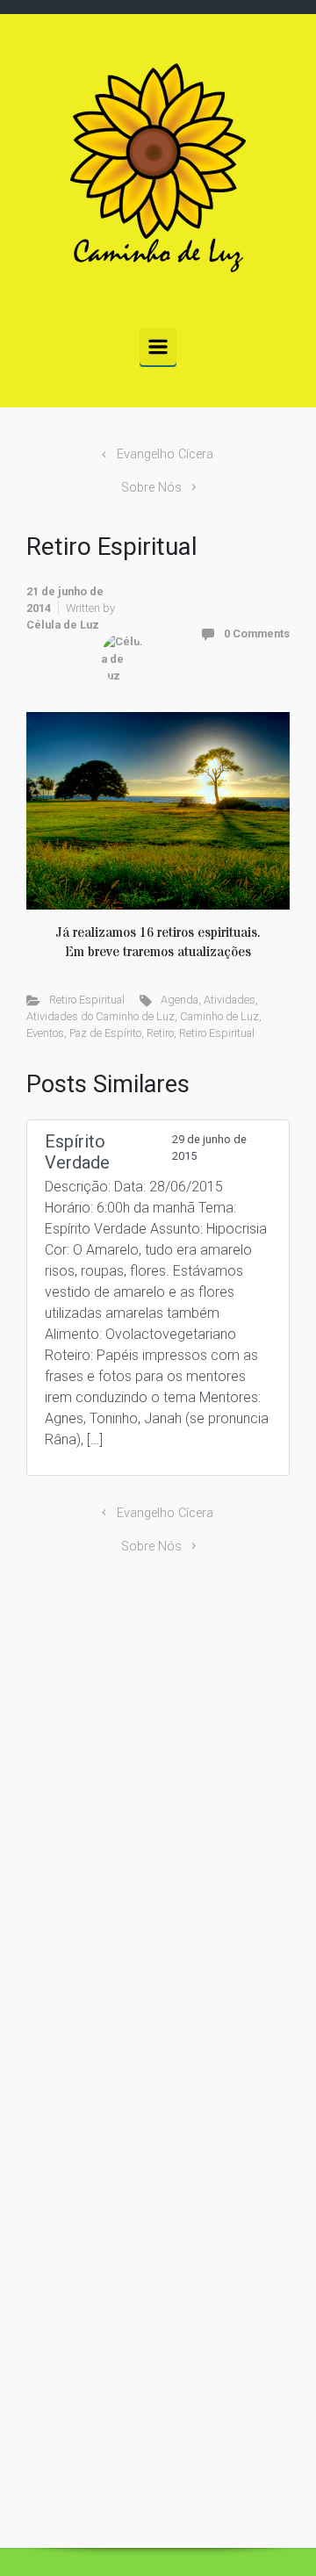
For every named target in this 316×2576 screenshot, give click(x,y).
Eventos (45, 1033)
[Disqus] (158, 1810)
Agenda (180, 1000)
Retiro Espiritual (87, 1000)
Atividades (230, 1000)
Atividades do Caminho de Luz (101, 1016)
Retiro (160, 1033)
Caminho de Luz (219, 1016)
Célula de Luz (63, 625)
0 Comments (257, 633)
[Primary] (158, 347)
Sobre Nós (151, 488)
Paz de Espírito (105, 1033)
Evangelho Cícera (165, 454)
